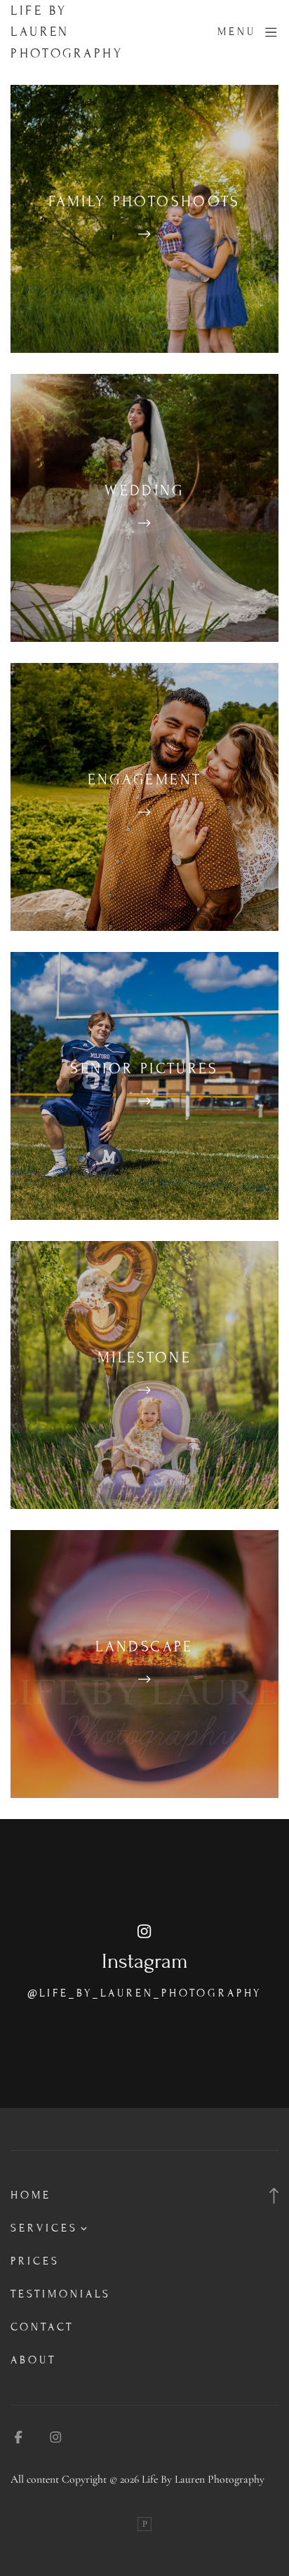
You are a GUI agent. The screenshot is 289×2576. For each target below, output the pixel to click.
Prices (35, 2261)
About (33, 2360)
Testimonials (61, 2294)
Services (44, 2228)
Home (31, 2195)
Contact (42, 2327)
